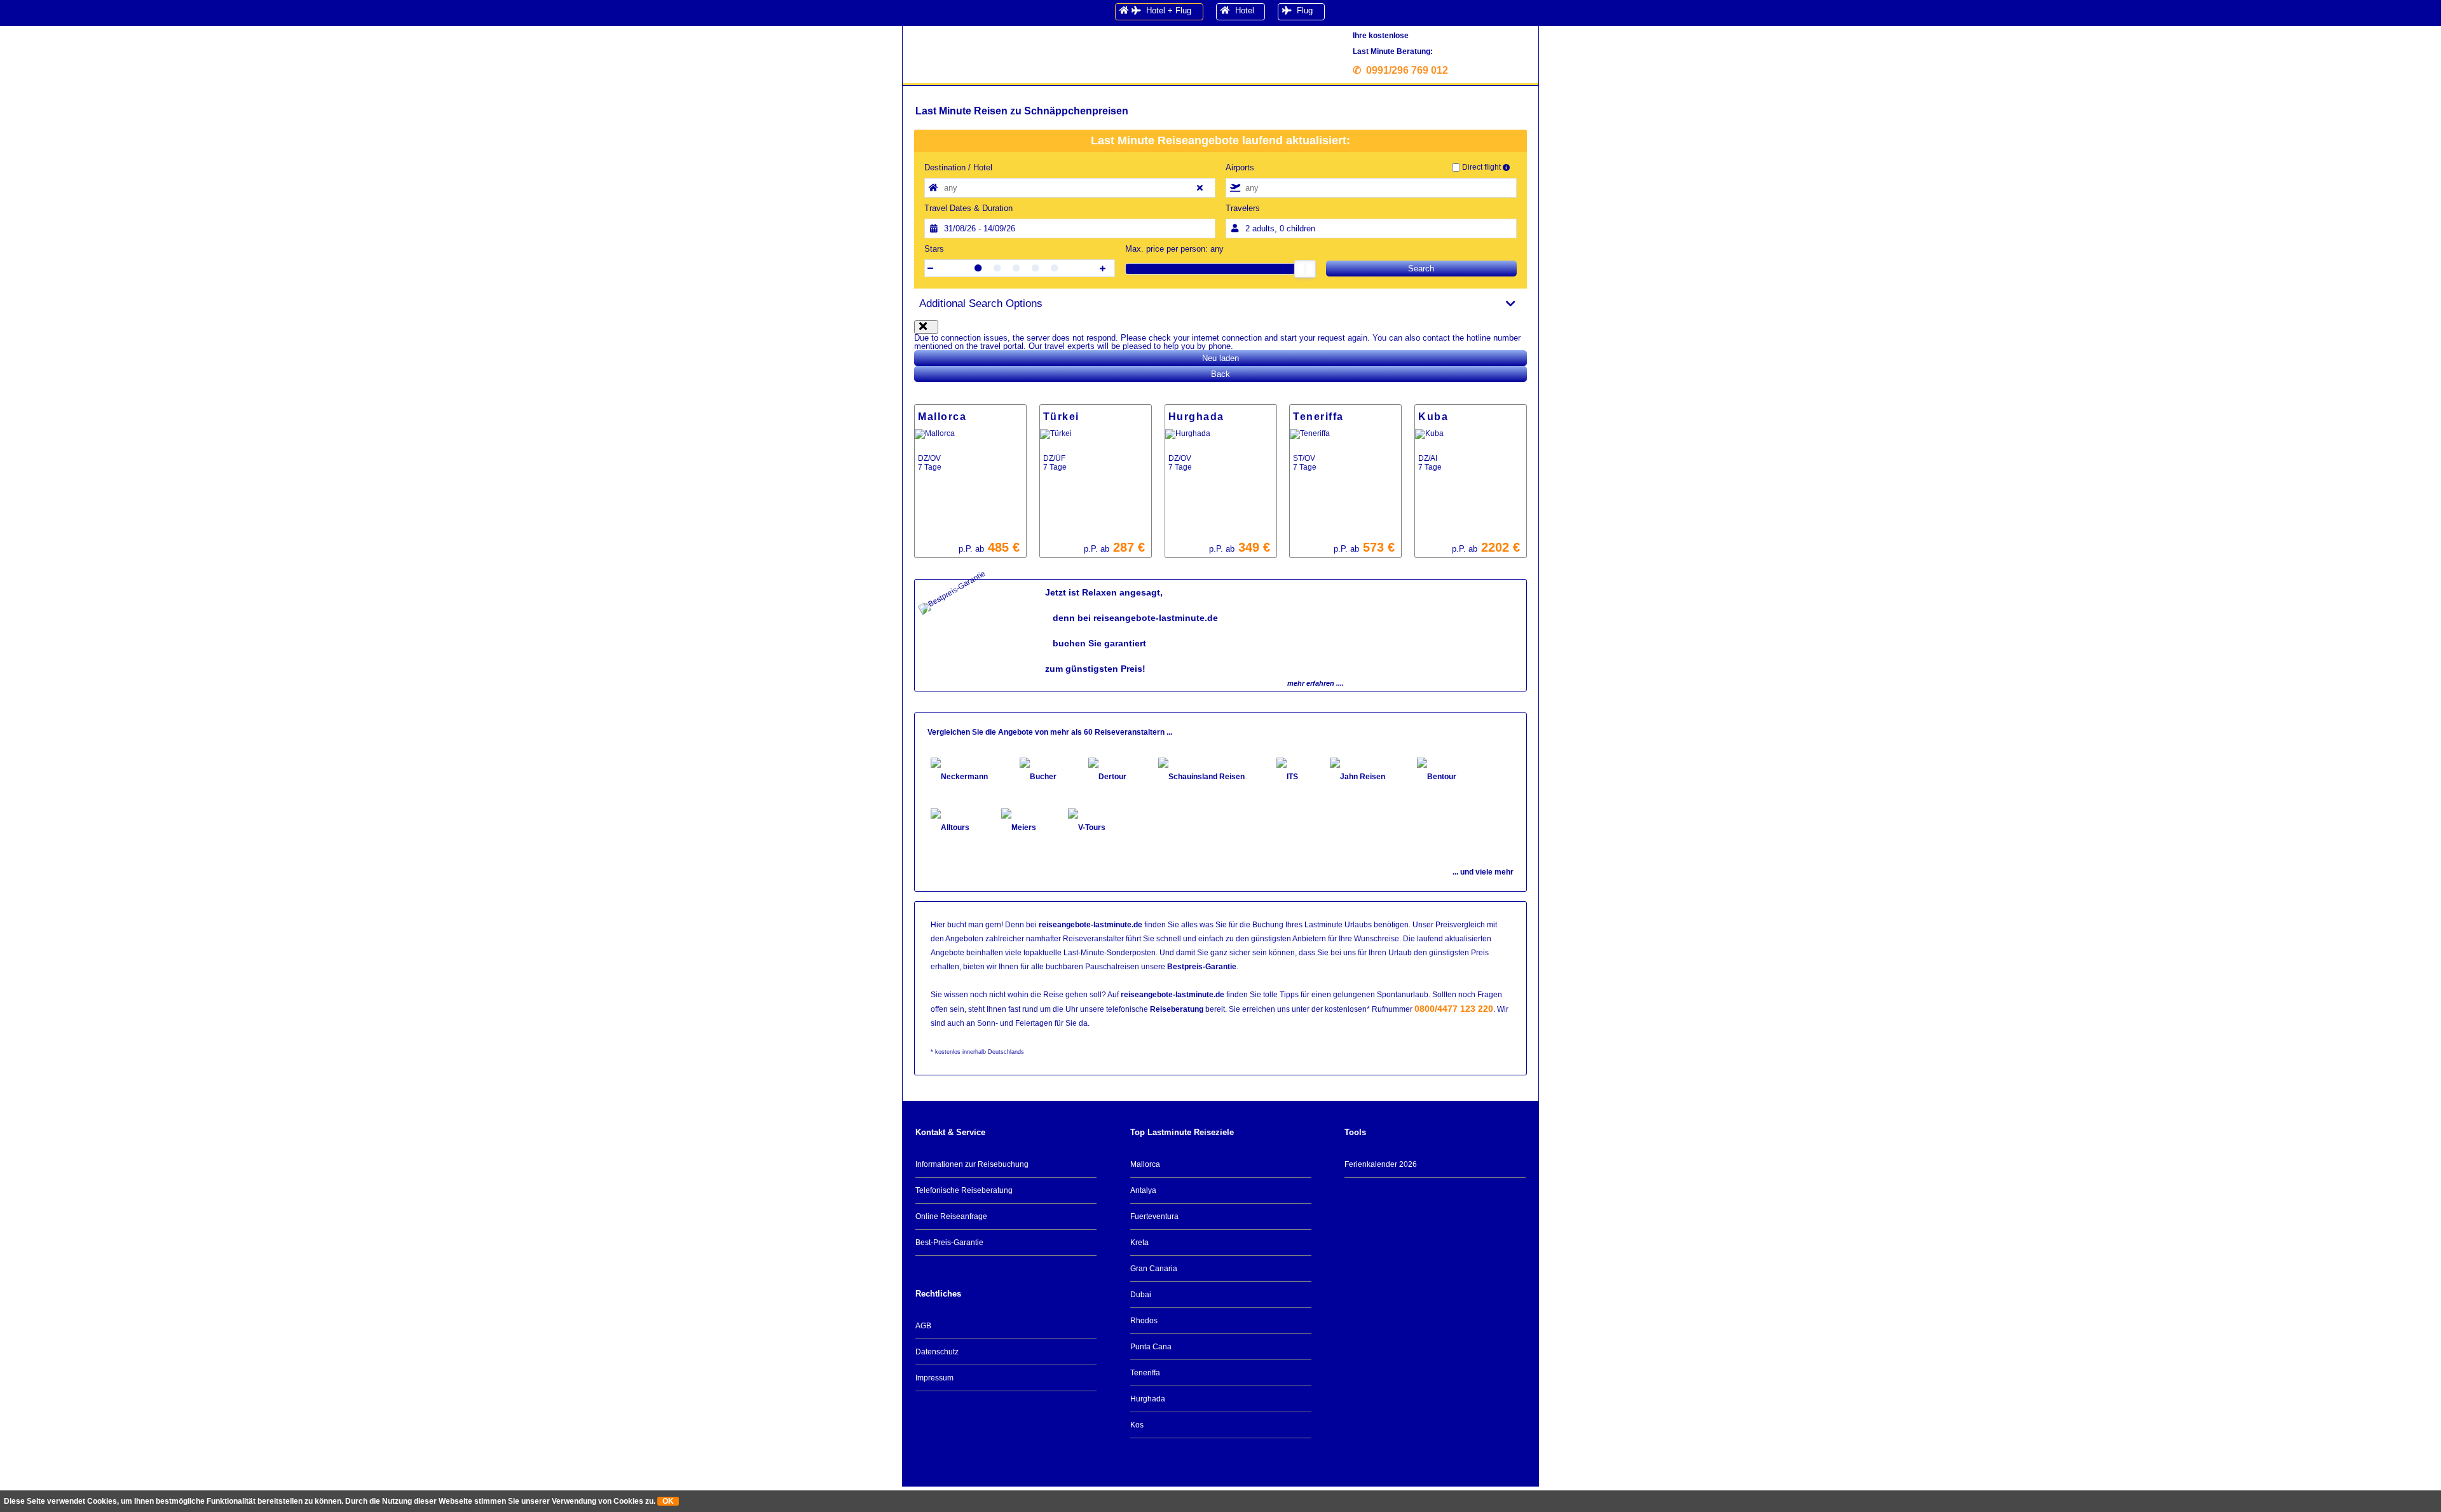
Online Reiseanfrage (951, 1216)
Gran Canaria (1154, 1269)
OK (668, 1501)
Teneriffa (1145, 1373)
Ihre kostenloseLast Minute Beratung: (1403, 53)
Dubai (1141, 1295)
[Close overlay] (926, 327)
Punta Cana (1151, 1347)
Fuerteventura (1154, 1216)
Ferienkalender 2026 (1381, 1164)
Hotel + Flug (1166, 10)
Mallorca (1145, 1164)
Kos (1137, 1425)
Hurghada (1148, 1399)
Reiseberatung (1177, 1009)
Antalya (1143, 1190)
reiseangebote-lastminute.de (1091, 925)
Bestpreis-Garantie (1202, 967)
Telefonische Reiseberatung (964, 1190)
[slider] (1305, 269)
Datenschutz (937, 1352)
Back (1220, 374)
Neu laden (1220, 358)
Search (1421, 269)
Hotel (1242, 10)
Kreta (1139, 1243)
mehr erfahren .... (1316, 683)
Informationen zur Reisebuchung (972, 1164)
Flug (1302, 10)
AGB (923, 1326)
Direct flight (1481, 167)
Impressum (934, 1378)
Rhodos (1144, 1321)
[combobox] (1070, 188)
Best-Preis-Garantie (949, 1243)
